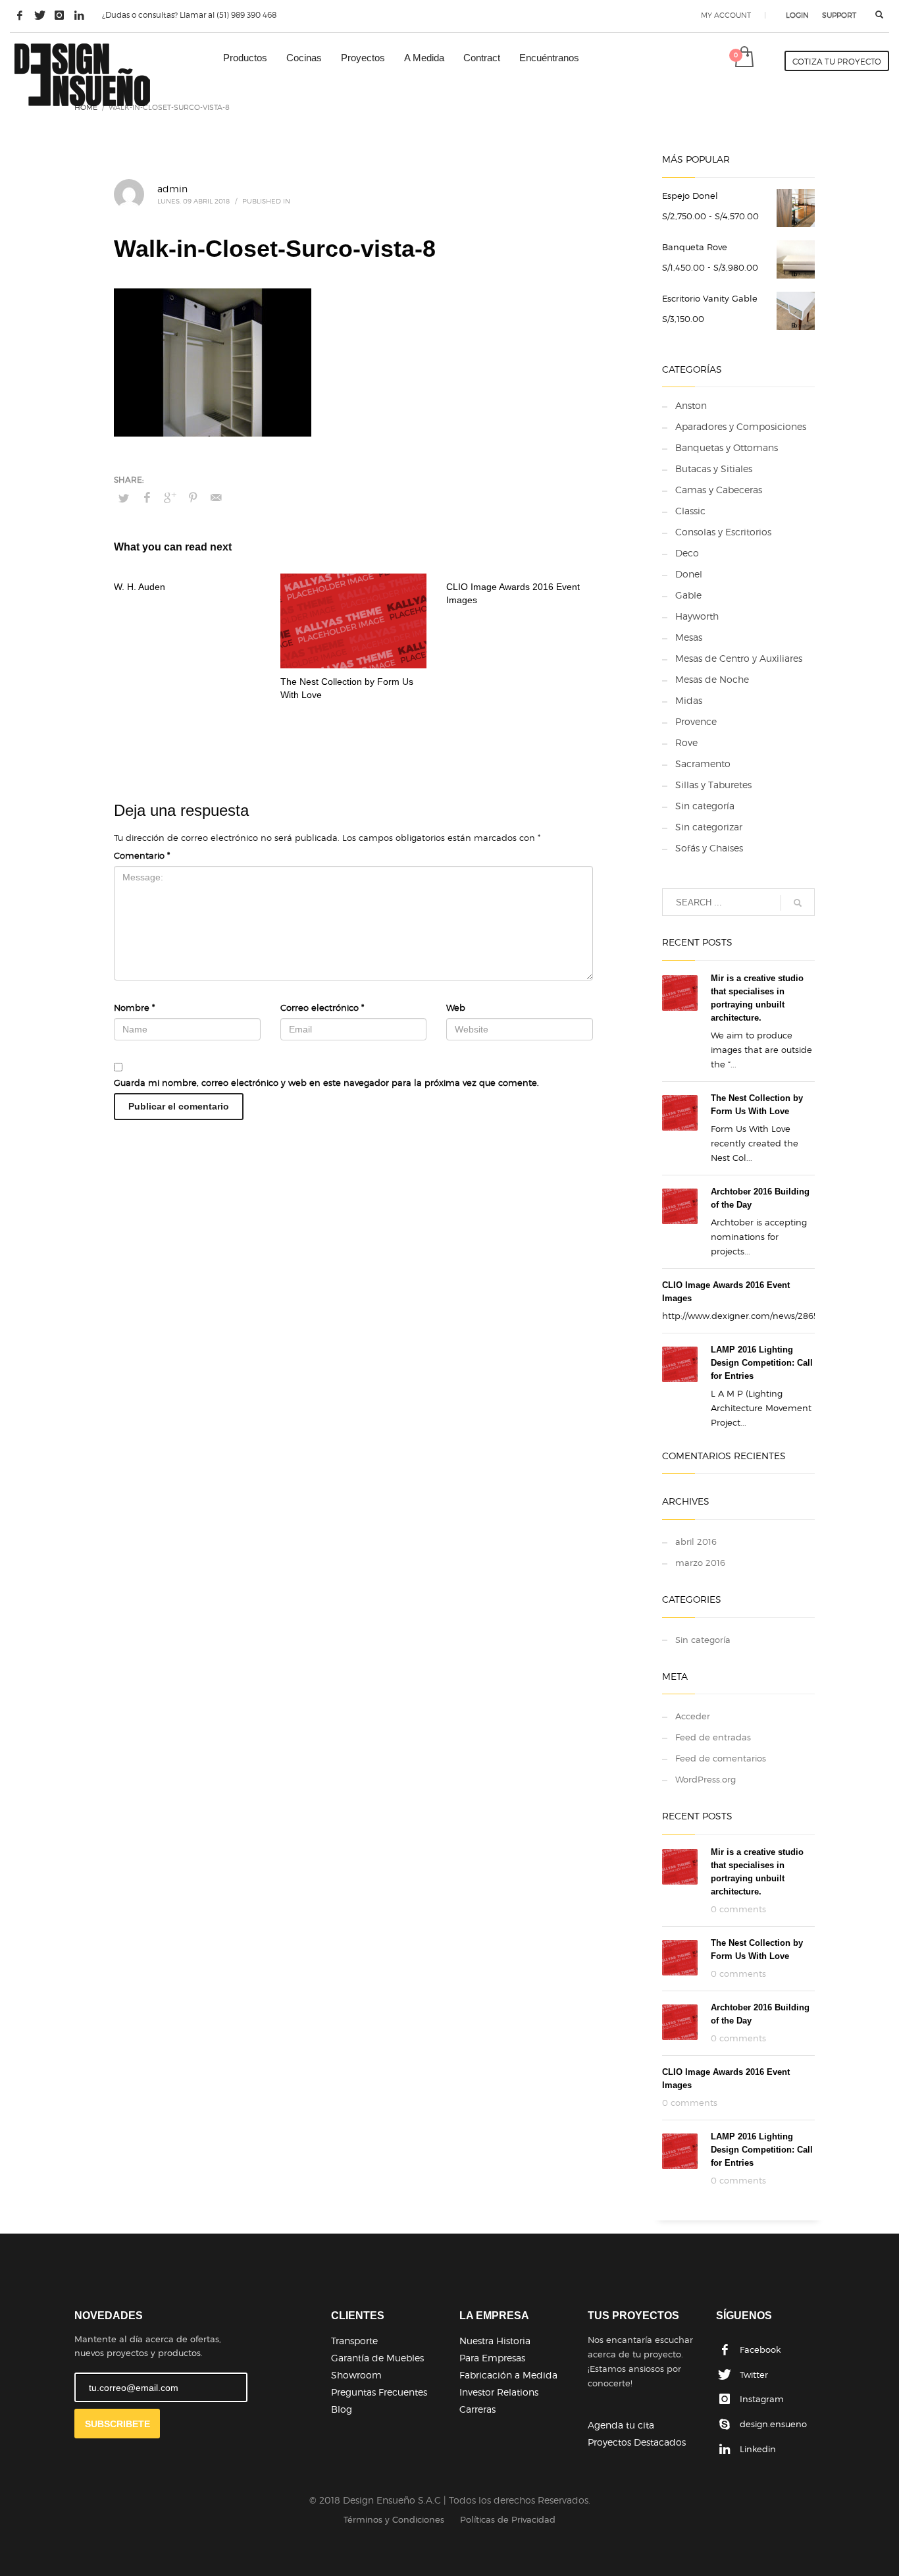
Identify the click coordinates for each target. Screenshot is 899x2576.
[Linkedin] (79, 15)
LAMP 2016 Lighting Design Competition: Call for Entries (762, 1363)
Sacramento (703, 764)
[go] (798, 903)
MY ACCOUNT (726, 15)
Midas (689, 700)
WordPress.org (706, 1779)
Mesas (689, 637)
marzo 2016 (700, 1563)
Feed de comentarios (721, 1758)
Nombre (134, 1007)
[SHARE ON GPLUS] (170, 498)
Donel (689, 574)
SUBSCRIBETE (117, 2424)
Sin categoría (705, 806)
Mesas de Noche (712, 679)
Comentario (142, 855)
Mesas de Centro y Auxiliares (739, 658)
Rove (686, 742)
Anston (691, 405)
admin (172, 189)
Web (456, 1007)
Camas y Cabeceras (719, 490)
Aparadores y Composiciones (741, 426)
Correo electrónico (322, 1007)
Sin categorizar (709, 827)
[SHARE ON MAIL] (216, 498)
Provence (696, 721)
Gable (688, 595)
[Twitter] (39, 15)
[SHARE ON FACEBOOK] (147, 498)
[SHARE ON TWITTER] (124, 498)
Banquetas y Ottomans (727, 447)
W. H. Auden (140, 587)
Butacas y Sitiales (714, 469)
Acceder (693, 1716)
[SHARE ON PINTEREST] (193, 498)
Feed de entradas (713, 1737)
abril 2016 (696, 1542)
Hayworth (697, 616)
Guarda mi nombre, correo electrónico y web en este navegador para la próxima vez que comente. (326, 1083)
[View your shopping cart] (743, 58)
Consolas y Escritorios (723, 532)
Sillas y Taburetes (713, 785)
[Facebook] (20, 15)
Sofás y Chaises (709, 848)
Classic (690, 511)
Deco (687, 553)
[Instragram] (59, 15)
